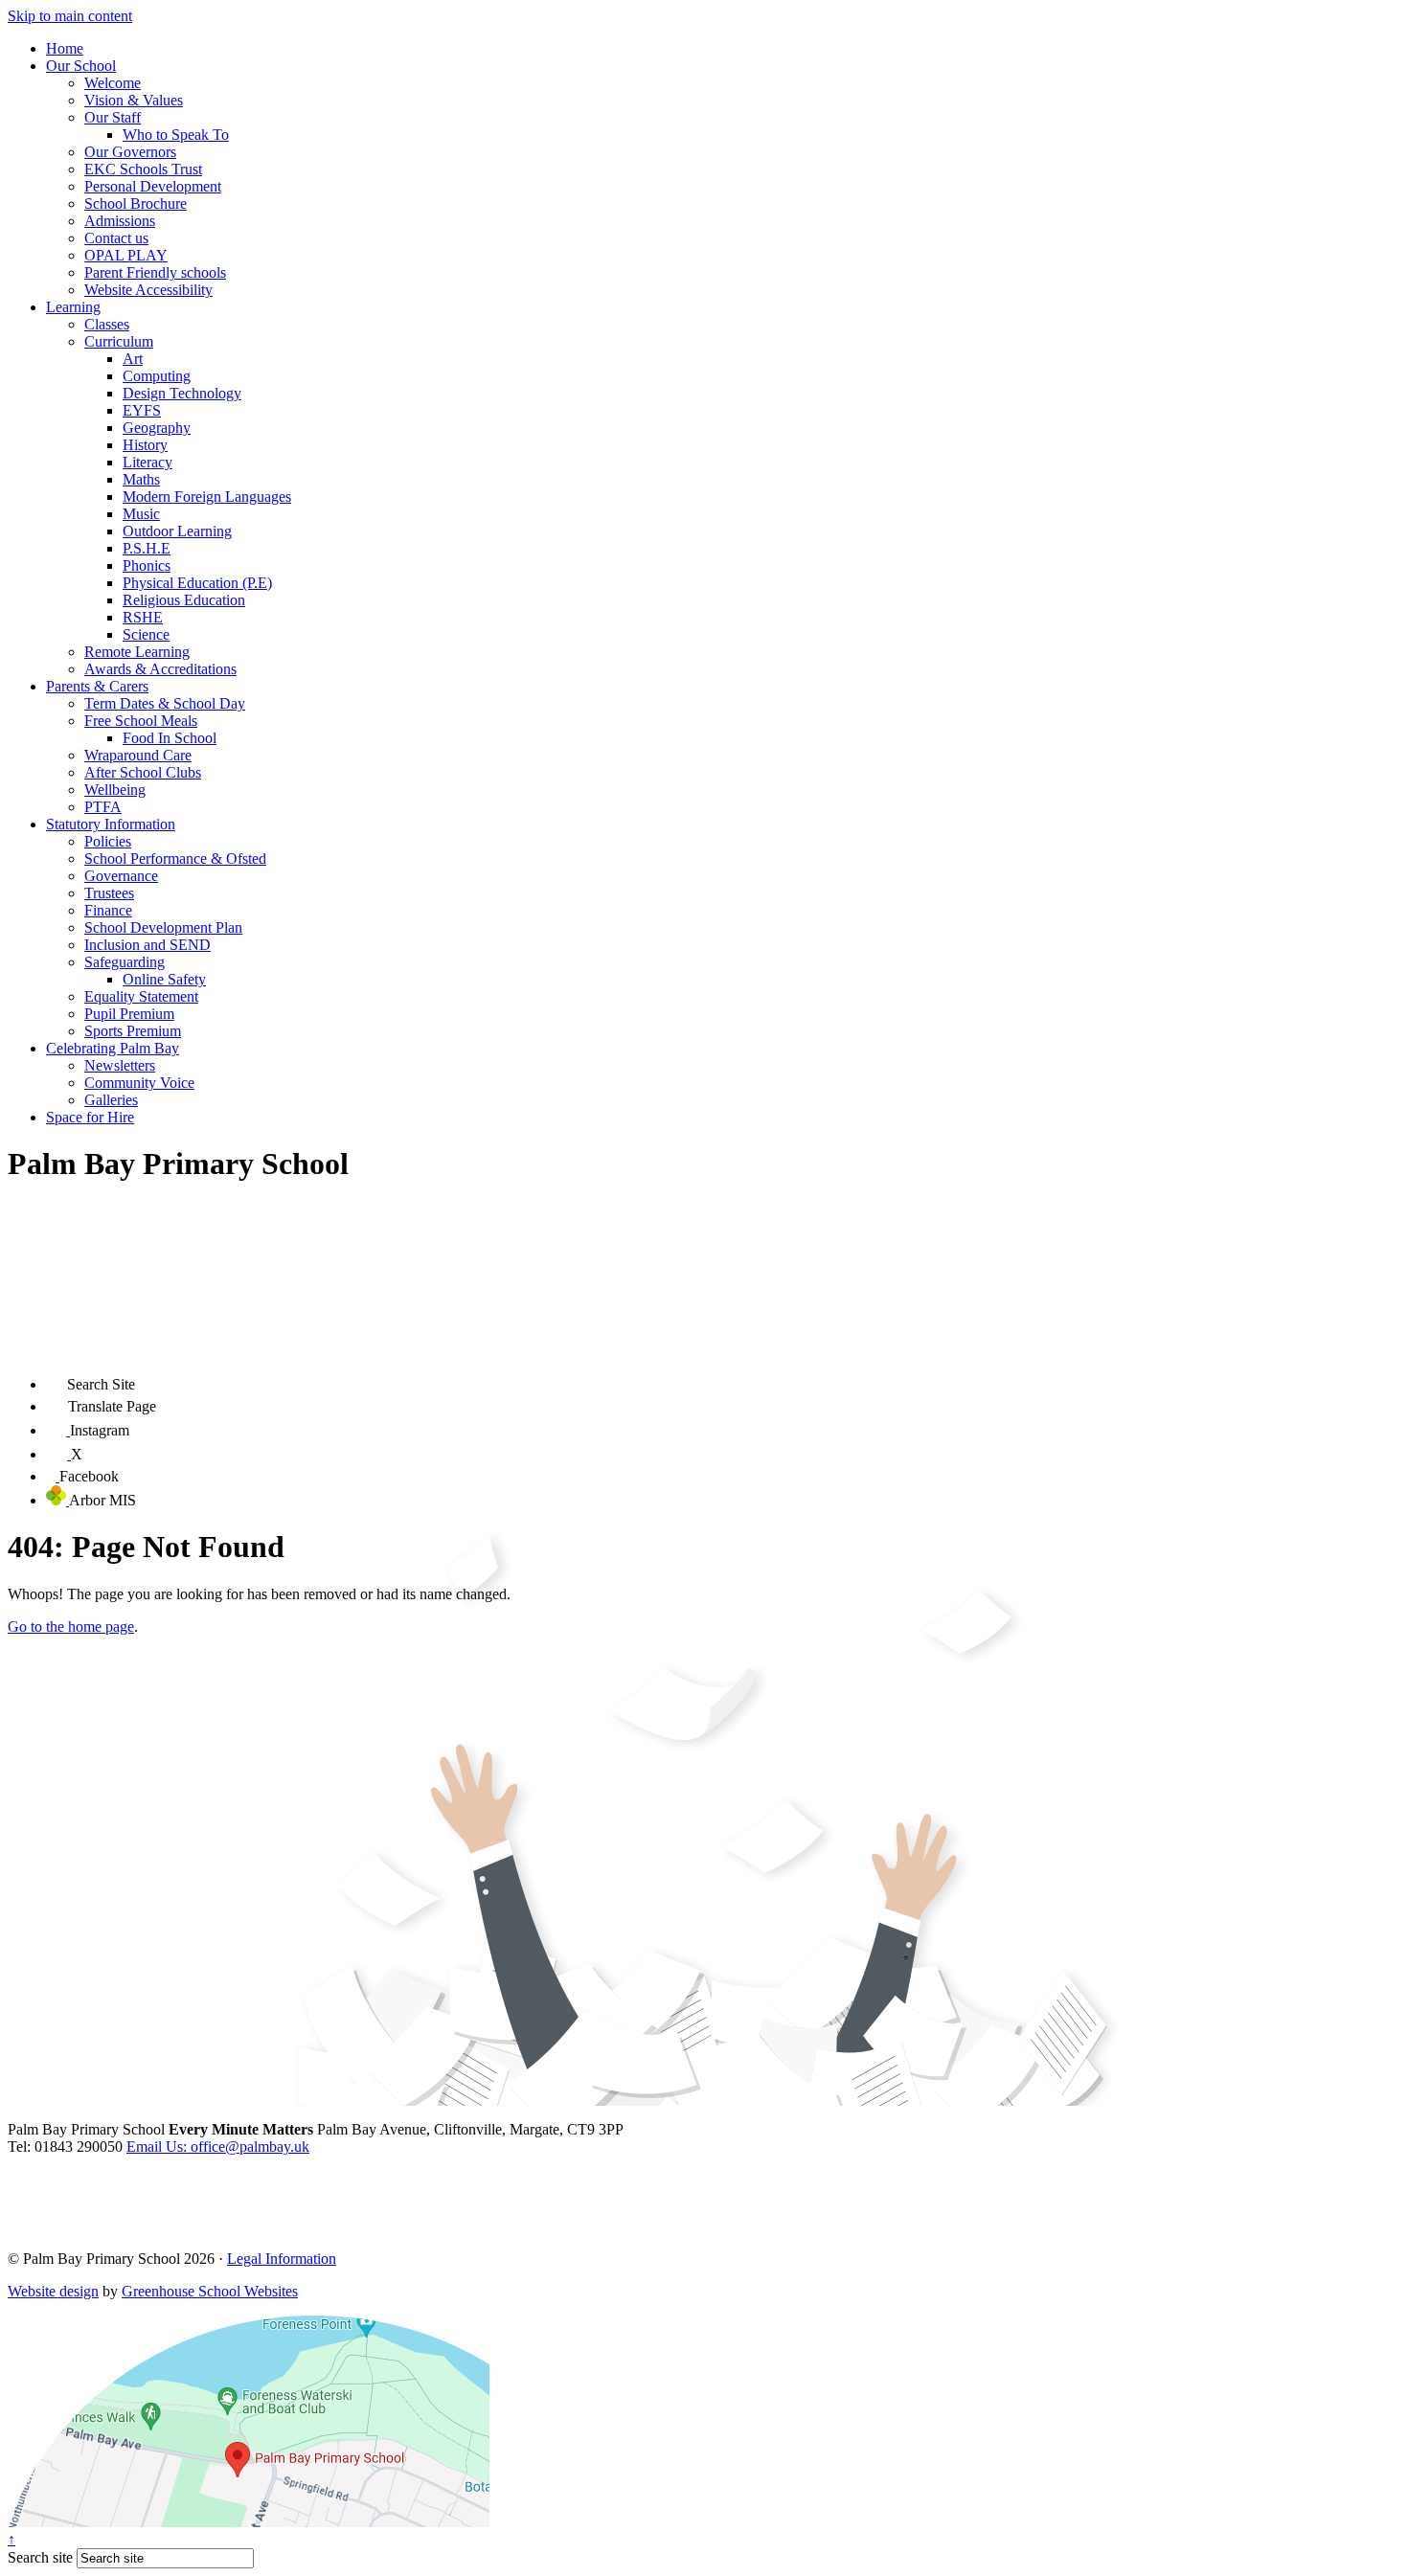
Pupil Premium (129, 1014)
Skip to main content (70, 16)
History (145, 445)
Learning (73, 307)
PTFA (103, 807)
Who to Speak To (176, 135)
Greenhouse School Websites (210, 2291)
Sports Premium (133, 1031)
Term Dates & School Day (165, 703)
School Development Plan (163, 927)
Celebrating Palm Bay (113, 1048)
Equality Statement (141, 996)
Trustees (109, 893)
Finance (108, 910)
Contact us (116, 238)
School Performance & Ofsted (175, 859)
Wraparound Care (138, 755)
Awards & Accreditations (160, 669)
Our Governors (130, 152)
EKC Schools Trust (143, 169)
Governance (121, 876)
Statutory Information (111, 824)
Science (146, 634)
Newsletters (120, 1065)
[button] (57, 1379)
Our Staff (113, 117)
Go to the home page (71, 1627)
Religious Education (184, 600)
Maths (141, 479)
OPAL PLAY (126, 255)
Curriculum (119, 341)
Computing (157, 376)
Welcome (113, 83)
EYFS (142, 410)
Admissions (120, 221)
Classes (107, 324)
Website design (53, 2291)
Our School (81, 66)
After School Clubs (143, 772)
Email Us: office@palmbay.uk (218, 2147)
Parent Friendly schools (155, 272)
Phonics (147, 565)
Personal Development (153, 186)
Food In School (170, 738)
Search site (40, 2557)
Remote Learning (137, 652)
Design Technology (182, 393)
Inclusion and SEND (148, 945)
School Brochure (136, 203)
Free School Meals (141, 721)
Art (133, 359)
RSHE (143, 617)
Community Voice (139, 1083)
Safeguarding (125, 962)
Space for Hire (90, 1117)
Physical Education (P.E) (197, 583)
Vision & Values (134, 100)
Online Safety (164, 979)
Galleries (111, 1100)
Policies (108, 841)
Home (65, 48)
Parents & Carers (97, 686)
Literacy (148, 462)
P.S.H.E (147, 548)
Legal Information (282, 2259)
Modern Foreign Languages (207, 497)
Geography (157, 428)
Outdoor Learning (177, 531)
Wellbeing (115, 790)
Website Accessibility (148, 290)
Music (141, 514)
